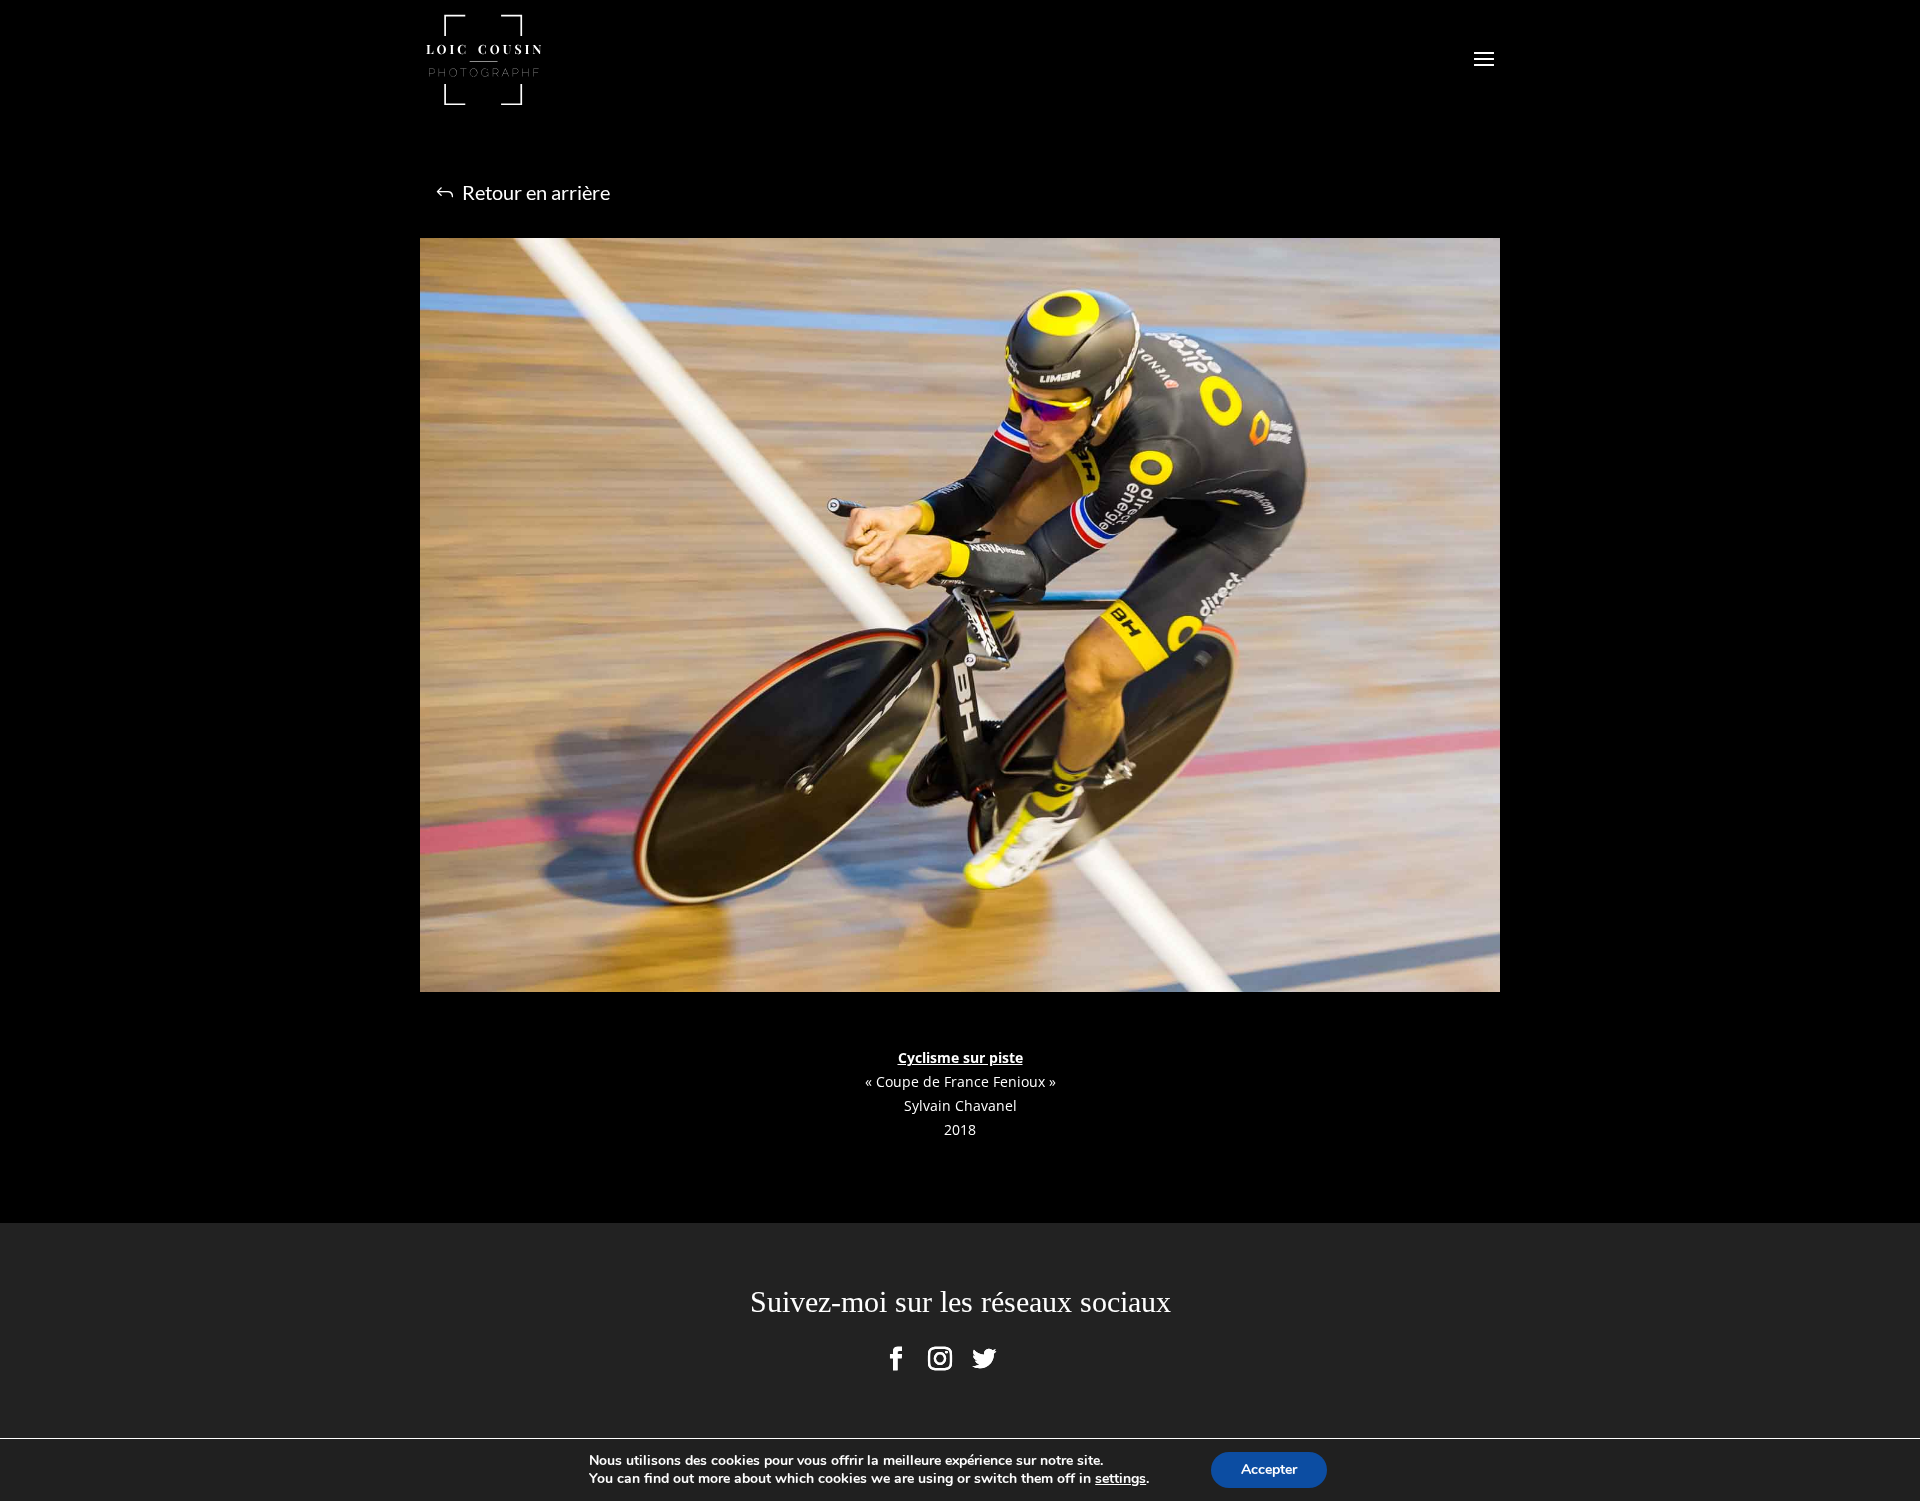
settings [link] (1120, 1478)
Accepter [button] (1269, 1469)
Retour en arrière (536, 192)
